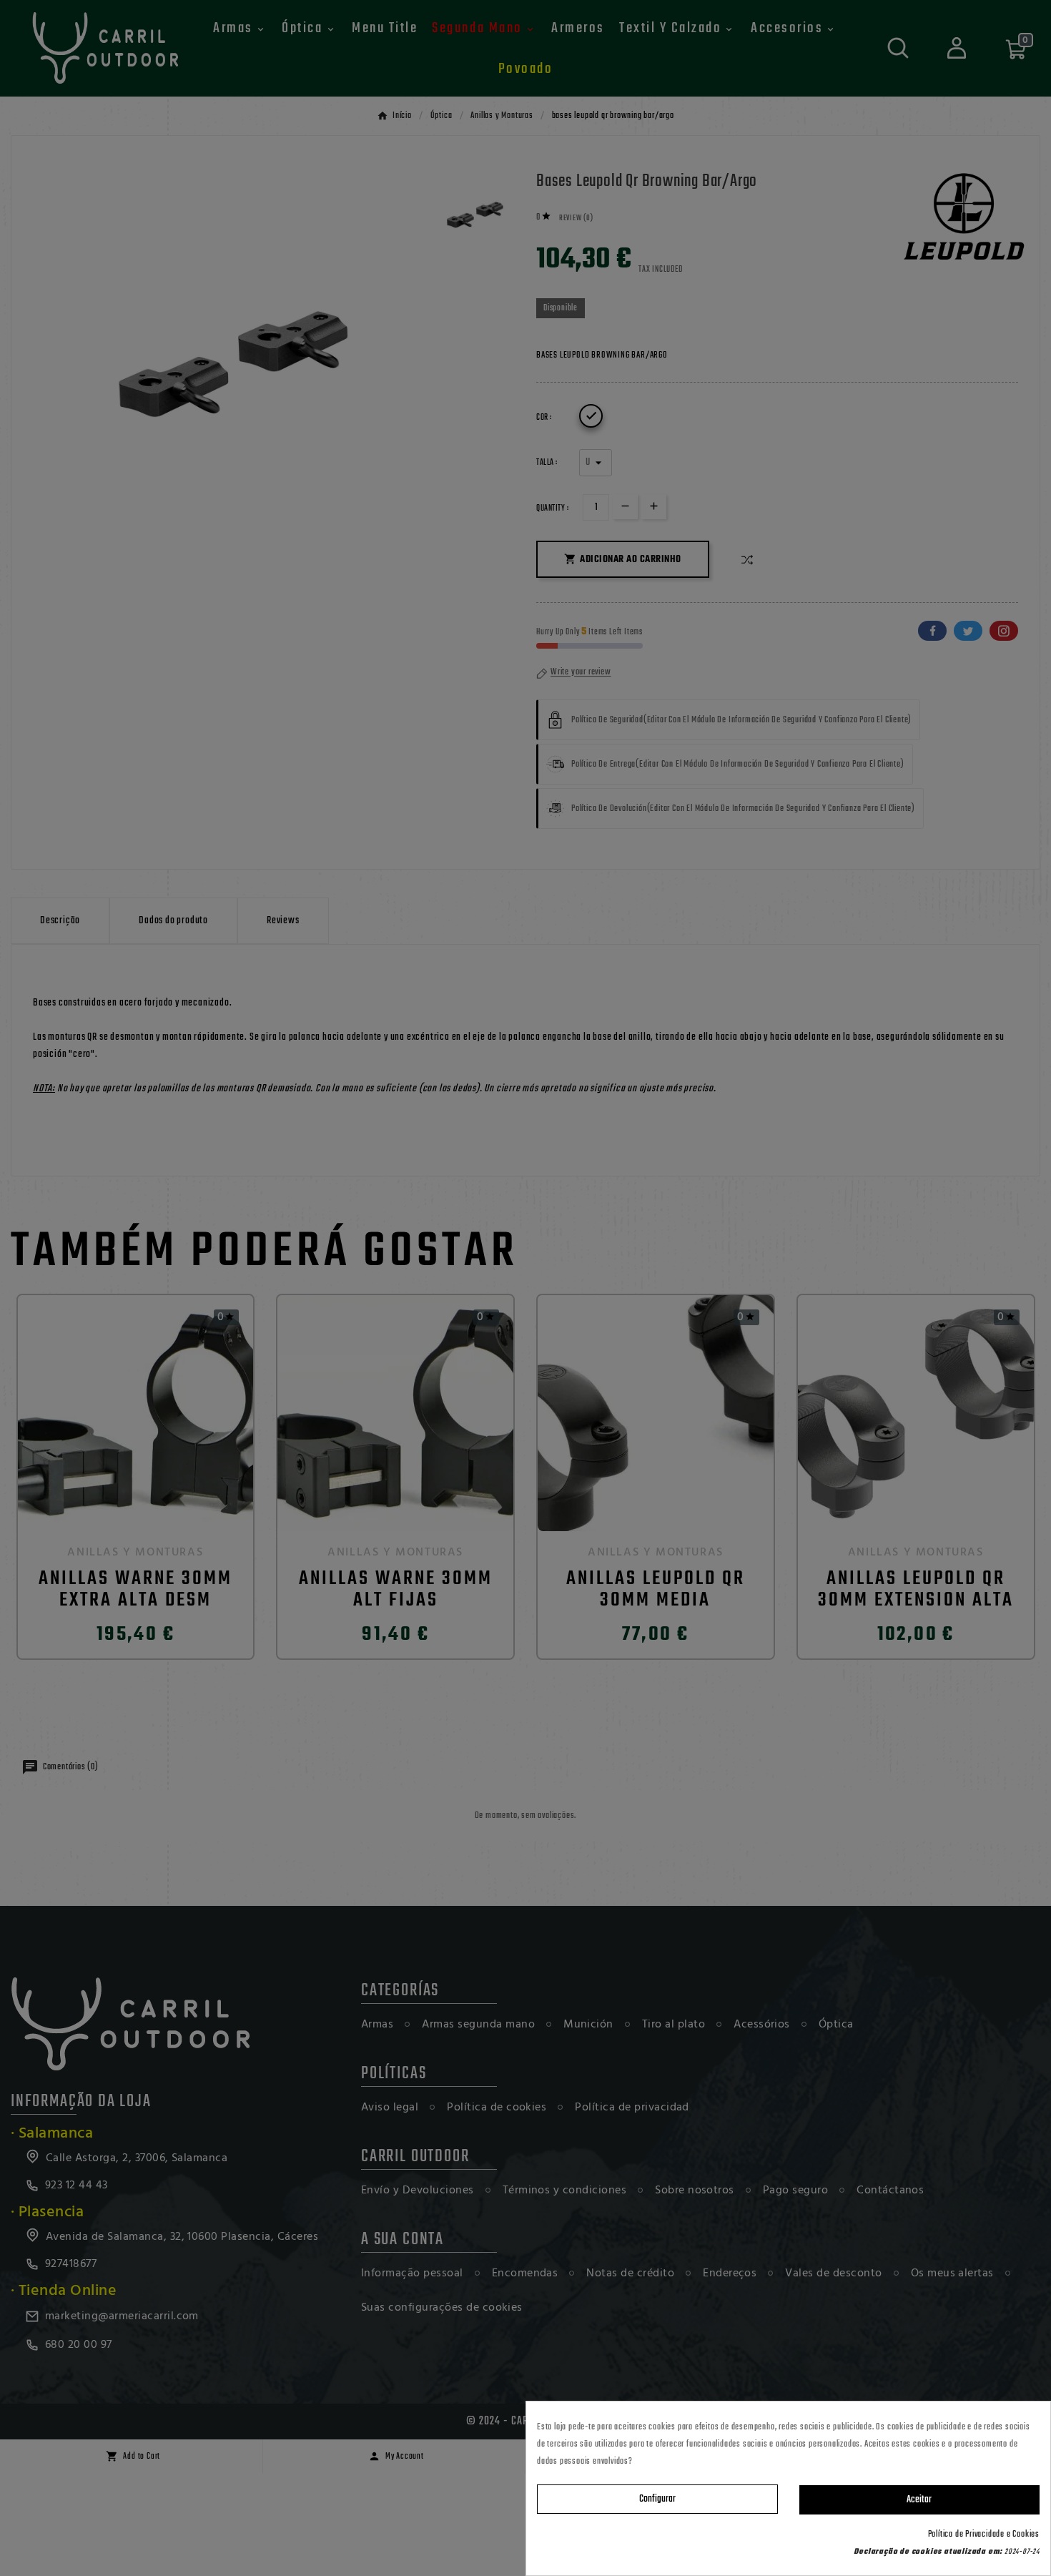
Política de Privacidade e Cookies (984, 2535)
